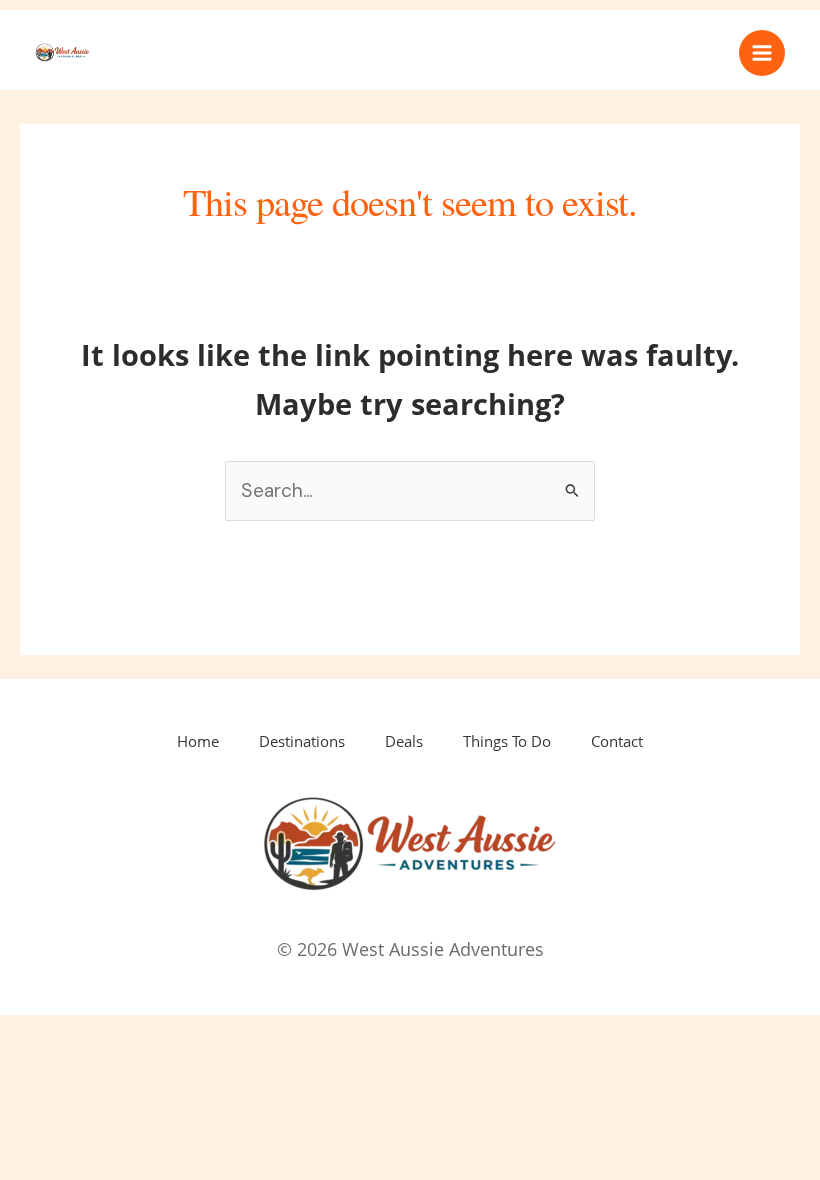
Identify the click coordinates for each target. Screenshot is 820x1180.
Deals (404, 741)
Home (198, 741)
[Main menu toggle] (762, 53)
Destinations (302, 741)
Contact (617, 741)
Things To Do (507, 741)
